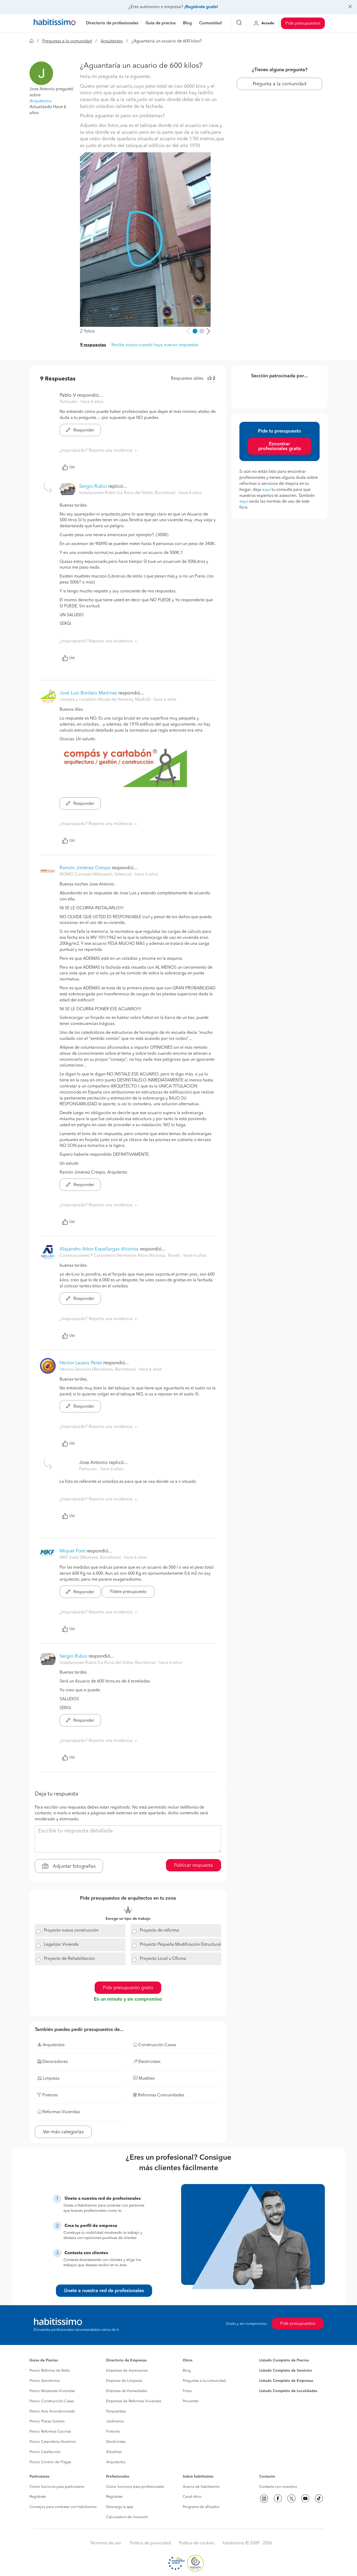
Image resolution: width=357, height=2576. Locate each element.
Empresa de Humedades (127, 2391)
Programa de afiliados (201, 2507)
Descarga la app (120, 2507)
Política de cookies (197, 2543)
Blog (187, 2371)
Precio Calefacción (45, 2452)
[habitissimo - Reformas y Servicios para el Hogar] (55, 23)
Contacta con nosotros (278, 2487)
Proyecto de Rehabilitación (69, 1959)
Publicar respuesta (194, 1865)
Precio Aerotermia (45, 2381)
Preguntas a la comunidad (67, 41)
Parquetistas (116, 2411)
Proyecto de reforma (159, 1930)
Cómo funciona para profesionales (135, 2487)
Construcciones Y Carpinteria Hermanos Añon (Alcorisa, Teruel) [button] (120, 1256)
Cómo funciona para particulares (57, 2487)
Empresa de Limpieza (124, 2381)
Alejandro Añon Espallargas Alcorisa (99, 1249)
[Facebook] (278, 2499)
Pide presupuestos (303, 24)
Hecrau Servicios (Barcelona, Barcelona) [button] (98, 1370)
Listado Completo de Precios (284, 2360)
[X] (291, 2499)
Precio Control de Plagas (50, 2462)
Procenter (191, 2401)
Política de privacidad (150, 2543)
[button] (41, 73)
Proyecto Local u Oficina (163, 1959)
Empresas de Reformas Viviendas (134, 2401)
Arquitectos (112, 41)
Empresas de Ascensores (127, 2371)
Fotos (187, 2391)
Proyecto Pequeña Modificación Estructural (180, 1945)
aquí (266, 490)
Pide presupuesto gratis (128, 1988)
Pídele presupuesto (128, 1592)
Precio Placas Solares (47, 2421)
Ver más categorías (63, 2132)
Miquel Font (72, 1551)
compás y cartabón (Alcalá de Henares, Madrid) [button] (105, 700)
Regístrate (38, 2497)
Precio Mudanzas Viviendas (52, 2391)
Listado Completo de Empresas (286, 2381)
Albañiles (114, 2452)
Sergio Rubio (93, 486)
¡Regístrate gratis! (201, 7)
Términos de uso (106, 2543)
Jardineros (115, 2421)
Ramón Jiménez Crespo (85, 868)
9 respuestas (93, 345)
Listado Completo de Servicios (286, 2371)
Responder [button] (83, 430)
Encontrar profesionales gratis (280, 446)
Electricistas (116, 2442)
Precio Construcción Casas (52, 2401)
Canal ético (192, 2497)
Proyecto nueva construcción (71, 1930)
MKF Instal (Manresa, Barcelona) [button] (91, 1558)
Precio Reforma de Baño (50, 2371)
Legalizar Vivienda (61, 1945)
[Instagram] (264, 2499)
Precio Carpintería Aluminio (53, 2442)
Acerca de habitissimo (201, 2487)
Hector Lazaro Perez (81, 1363)
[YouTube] (305, 2499)
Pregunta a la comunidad (280, 84)
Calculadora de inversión (127, 2517)
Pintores (113, 2432)
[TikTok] (319, 2499)
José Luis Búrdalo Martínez (88, 693)
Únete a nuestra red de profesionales (104, 2291)
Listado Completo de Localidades (288, 2391)
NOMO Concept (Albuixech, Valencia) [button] (96, 874)
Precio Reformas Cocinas (50, 2432)
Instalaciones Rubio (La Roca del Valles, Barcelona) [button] (128, 493)
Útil (72, 467)
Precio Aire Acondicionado (52, 2411)
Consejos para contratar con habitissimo (63, 2507)
